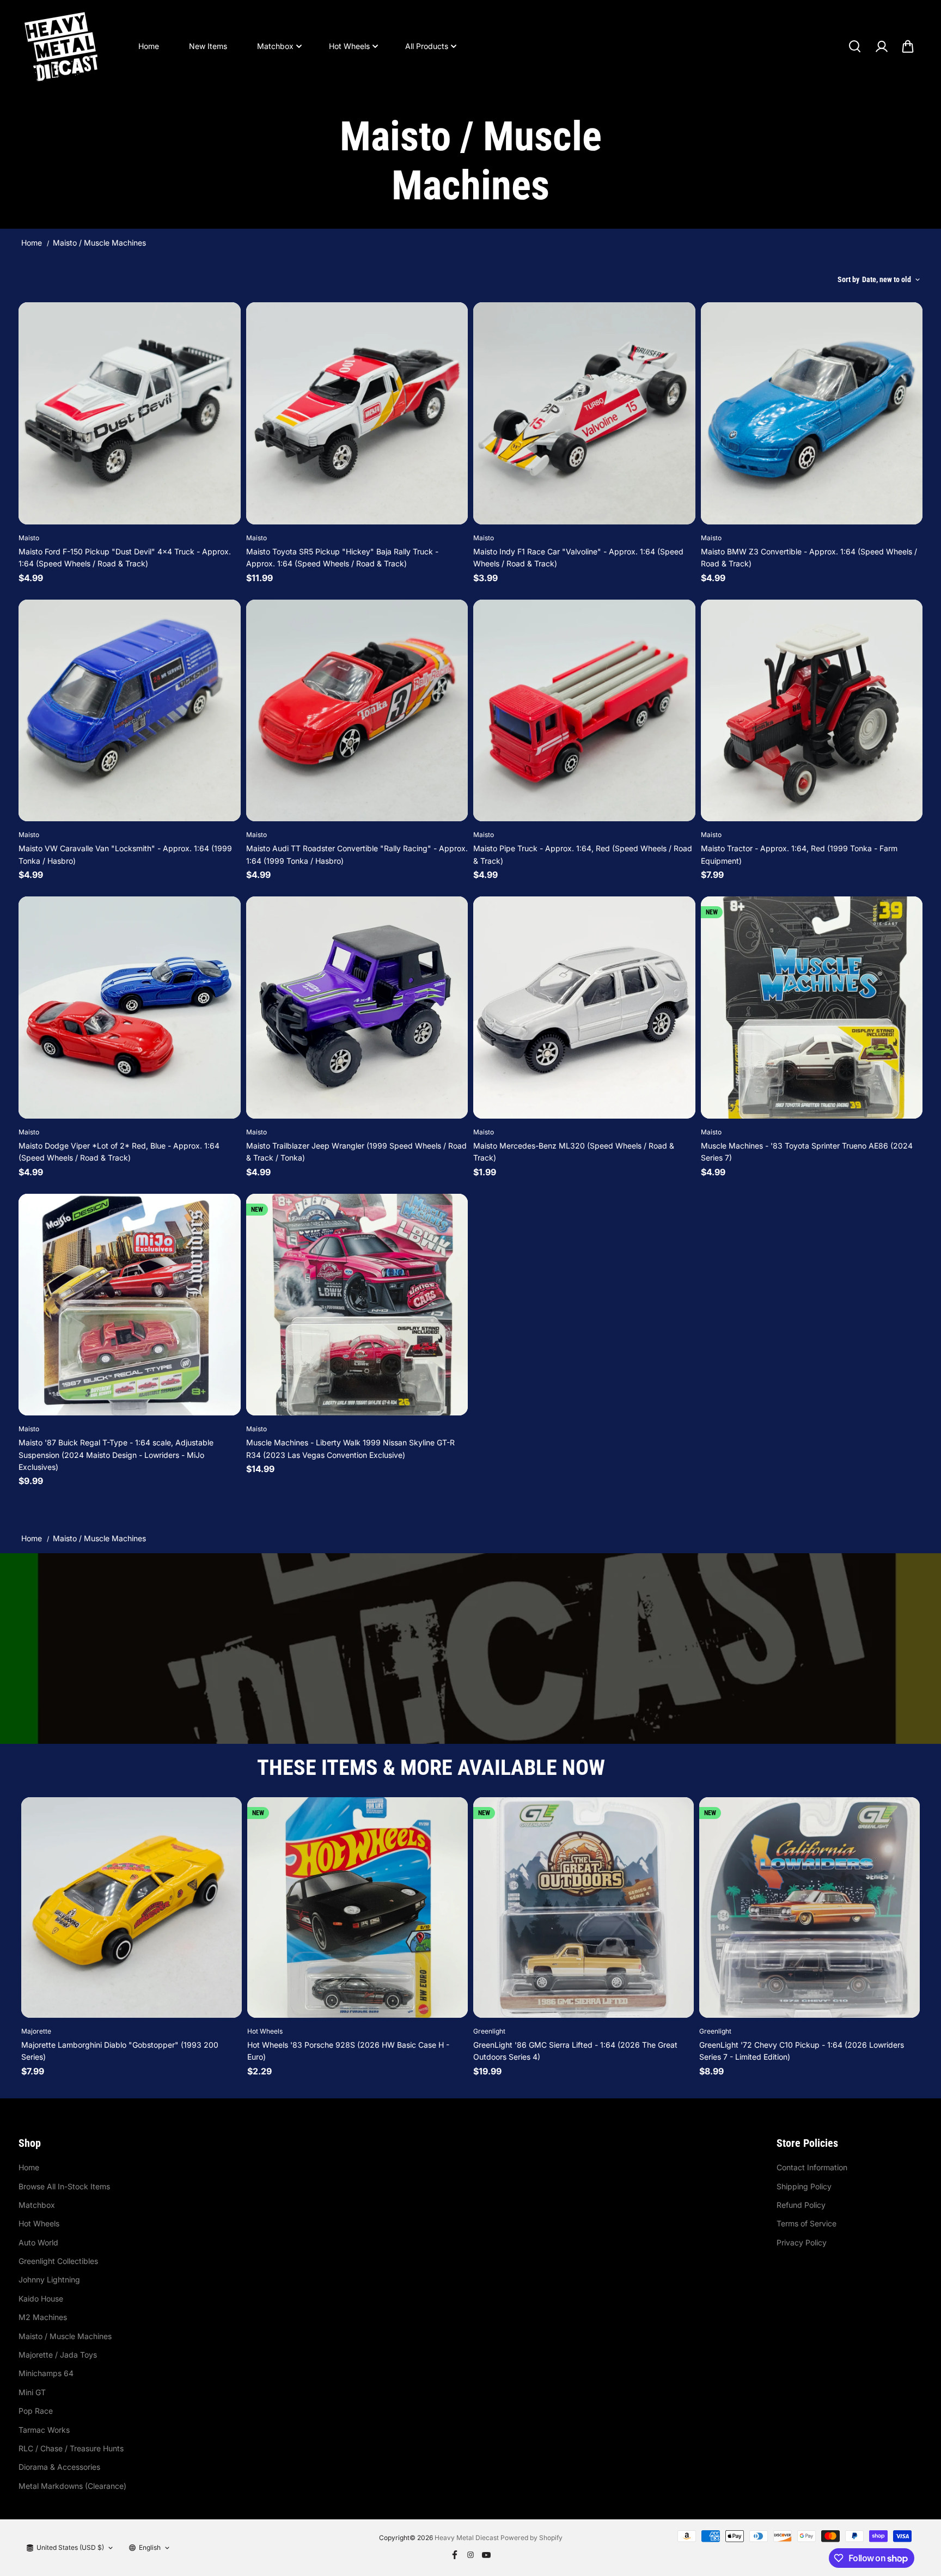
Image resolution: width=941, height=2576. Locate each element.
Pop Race (36, 2411)
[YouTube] (486, 2555)
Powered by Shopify (531, 2538)
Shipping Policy (804, 2186)
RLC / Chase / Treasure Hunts (71, 2448)
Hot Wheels (349, 46)
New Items (208, 46)
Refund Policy (801, 2205)
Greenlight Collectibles (58, 2261)
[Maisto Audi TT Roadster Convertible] (357, 711)
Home (149, 46)
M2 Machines (43, 2317)
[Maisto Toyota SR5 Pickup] (357, 413)
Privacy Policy (802, 2242)
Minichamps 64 (46, 2373)
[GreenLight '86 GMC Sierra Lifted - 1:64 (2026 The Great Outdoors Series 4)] (583, 1907)
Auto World (38, 2242)
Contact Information (812, 2167)
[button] (908, 46)
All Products (427, 46)
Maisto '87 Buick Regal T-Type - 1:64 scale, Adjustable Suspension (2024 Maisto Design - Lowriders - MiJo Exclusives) (116, 1455)
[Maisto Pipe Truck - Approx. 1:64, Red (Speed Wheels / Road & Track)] (584, 711)
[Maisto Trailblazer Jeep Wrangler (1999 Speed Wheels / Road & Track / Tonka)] (357, 1008)
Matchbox (275, 46)
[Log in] (881, 46)
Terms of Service (806, 2223)
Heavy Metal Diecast (467, 2538)
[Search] (854, 46)
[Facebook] (455, 2555)
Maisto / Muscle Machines (65, 2336)
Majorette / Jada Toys (58, 2355)
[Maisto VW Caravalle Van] (130, 711)
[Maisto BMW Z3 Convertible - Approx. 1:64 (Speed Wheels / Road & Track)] (812, 413)
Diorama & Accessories (59, 2467)
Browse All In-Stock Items (64, 2186)
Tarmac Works (44, 2430)
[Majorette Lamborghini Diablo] (132, 1907)
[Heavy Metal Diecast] (62, 46)
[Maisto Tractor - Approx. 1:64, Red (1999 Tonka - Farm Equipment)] (812, 711)
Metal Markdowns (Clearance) (72, 2486)
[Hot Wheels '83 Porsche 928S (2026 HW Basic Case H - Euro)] (358, 1907)
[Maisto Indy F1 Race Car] (584, 413)
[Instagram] (471, 2555)
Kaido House (41, 2299)
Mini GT (32, 2392)
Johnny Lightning (49, 2279)
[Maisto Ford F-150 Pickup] (130, 413)
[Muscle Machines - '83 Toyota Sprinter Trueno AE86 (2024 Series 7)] (812, 1008)
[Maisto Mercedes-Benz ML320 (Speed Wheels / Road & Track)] (584, 1008)
